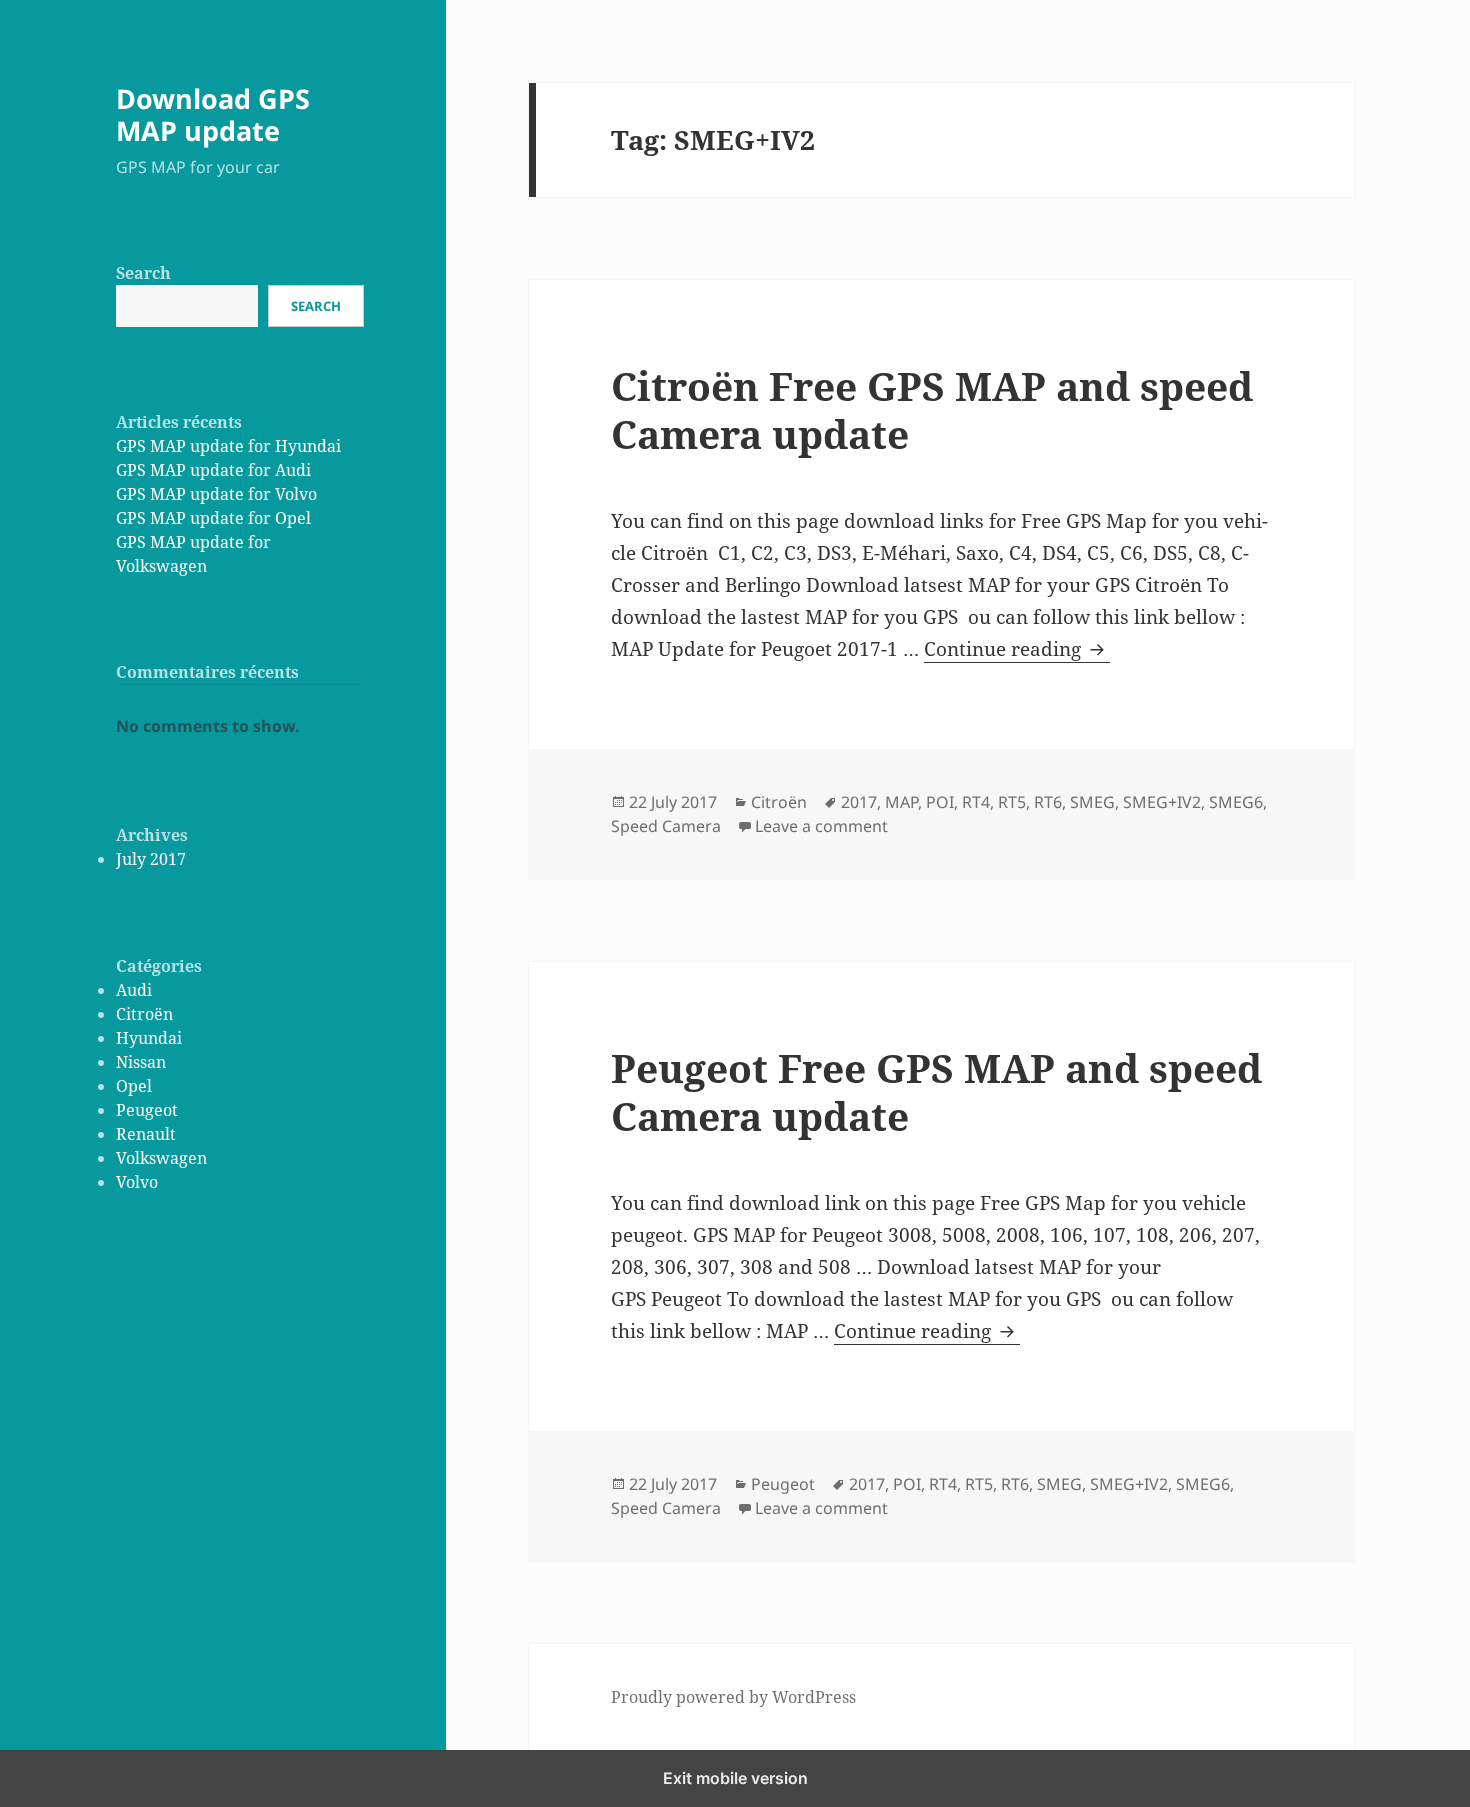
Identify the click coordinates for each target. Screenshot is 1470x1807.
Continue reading (1017, 649)
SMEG (1092, 802)
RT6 (1048, 802)
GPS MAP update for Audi (213, 470)
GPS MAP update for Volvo (216, 494)
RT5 (1012, 802)
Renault (146, 1134)
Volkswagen (161, 1158)
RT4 (976, 802)
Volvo (137, 1182)
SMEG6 (1236, 802)
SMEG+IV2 (1162, 802)
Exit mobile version (735, 1778)
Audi (134, 990)
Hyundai (149, 1038)
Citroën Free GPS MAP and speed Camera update (932, 409)
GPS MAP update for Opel (213, 518)
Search (143, 273)
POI (940, 802)
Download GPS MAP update (213, 114)
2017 (859, 802)
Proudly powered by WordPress (733, 1697)
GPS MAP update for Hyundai (228, 446)
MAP (901, 802)
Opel (134, 1086)
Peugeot (147, 1110)
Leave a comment (821, 826)
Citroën (144, 1014)
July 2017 (151, 859)
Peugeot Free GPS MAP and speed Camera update (936, 1091)
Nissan (141, 1062)
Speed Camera (666, 826)
